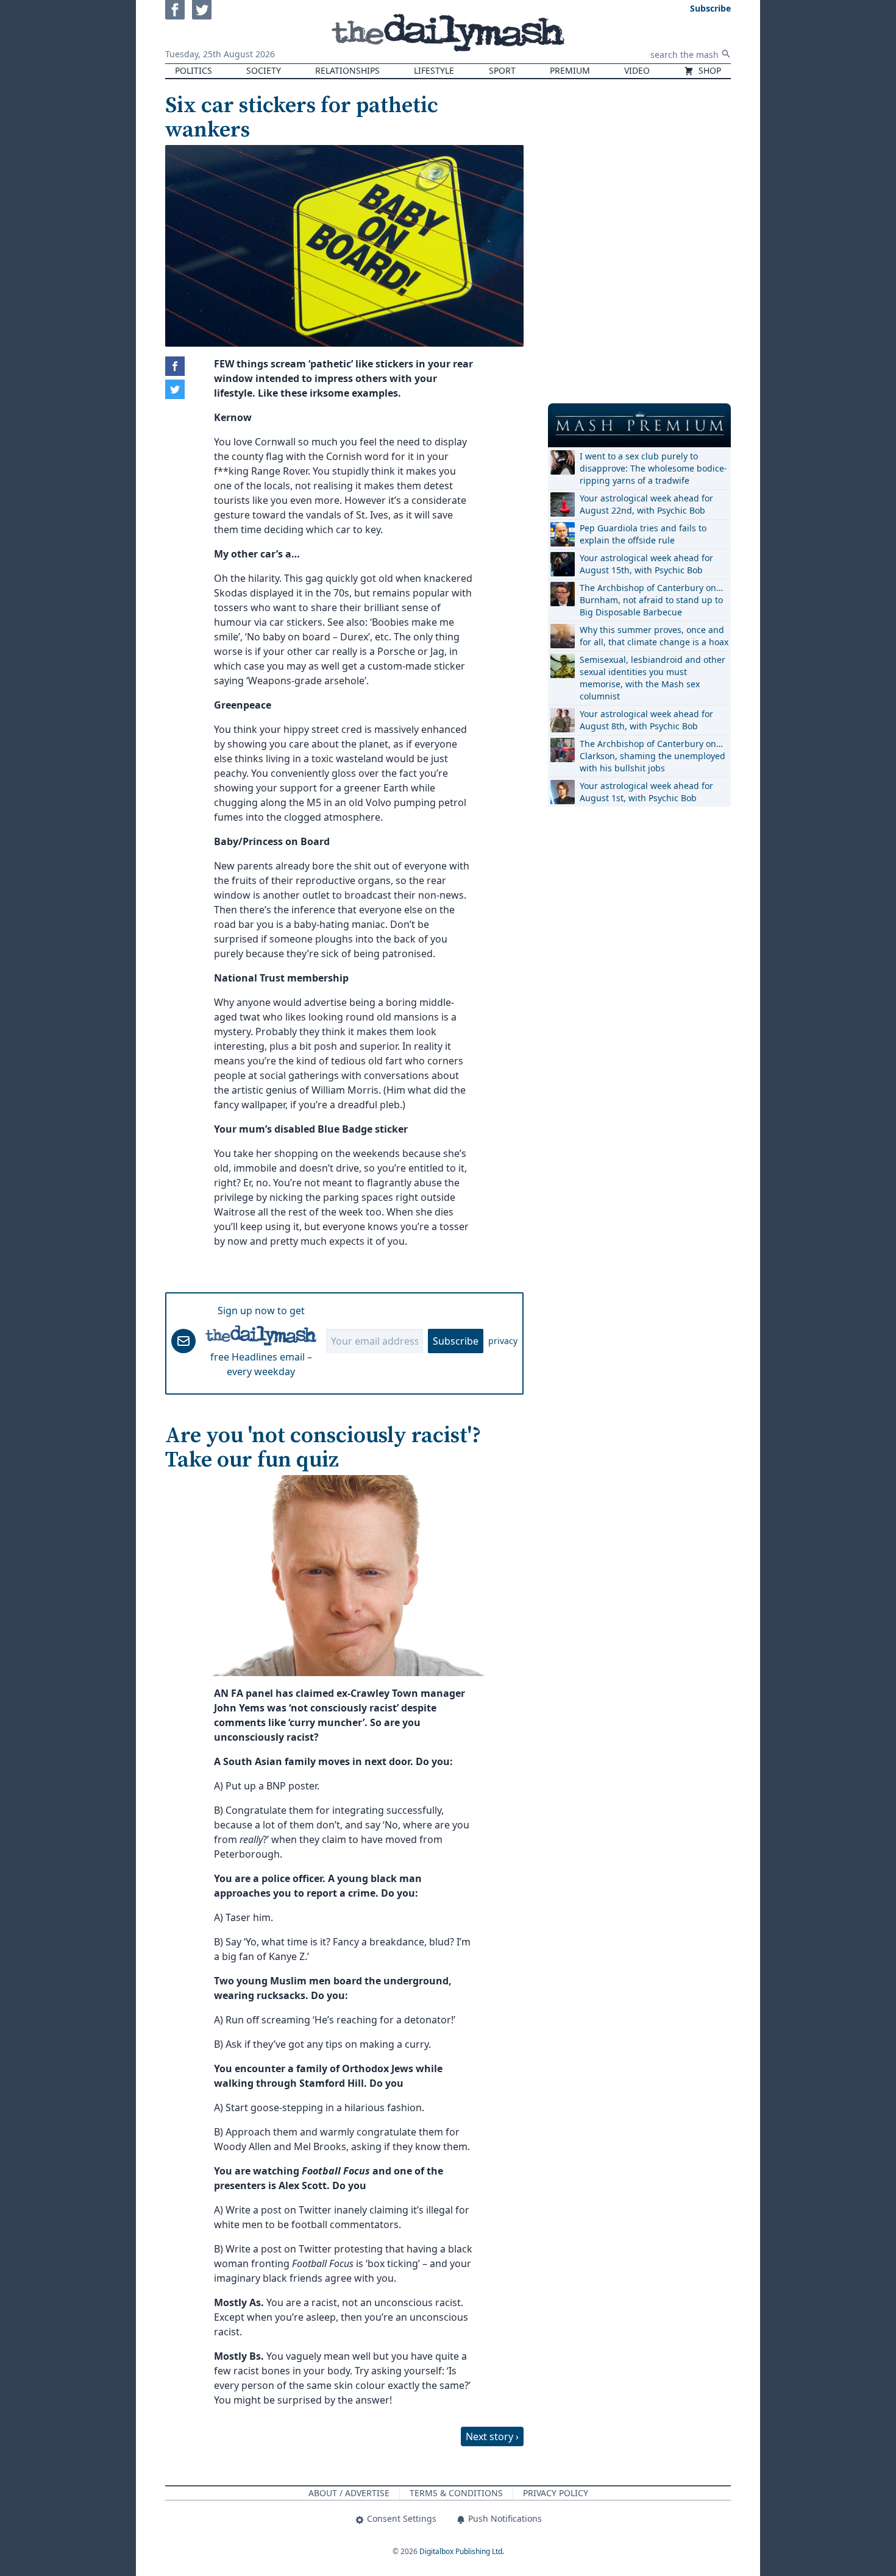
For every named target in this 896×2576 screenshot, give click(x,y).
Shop (709, 70)
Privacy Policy (556, 2493)
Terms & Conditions (456, 2493)
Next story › (492, 2436)
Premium (570, 70)
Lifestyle (434, 70)
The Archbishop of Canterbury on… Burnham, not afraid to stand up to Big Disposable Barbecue (651, 600)
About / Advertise (349, 2493)
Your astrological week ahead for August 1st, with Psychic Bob (646, 792)
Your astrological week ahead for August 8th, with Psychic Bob (646, 720)
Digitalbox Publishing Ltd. (462, 2551)
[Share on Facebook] (175, 366)
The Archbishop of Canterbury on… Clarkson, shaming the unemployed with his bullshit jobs (652, 756)
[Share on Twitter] (175, 389)
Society (264, 70)
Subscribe (456, 1341)
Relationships (347, 70)
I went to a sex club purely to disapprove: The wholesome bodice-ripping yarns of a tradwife (653, 468)
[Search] (726, 54)
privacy (503, 1341)
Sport (502, 70)
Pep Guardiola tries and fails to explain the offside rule (643, 534)
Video (637, 70)
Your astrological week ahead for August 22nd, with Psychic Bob (646, 504)
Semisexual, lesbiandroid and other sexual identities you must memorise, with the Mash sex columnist (652, 678)
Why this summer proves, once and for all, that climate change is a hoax (654, 636)
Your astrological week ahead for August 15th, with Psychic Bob (646, 564)
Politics (194, 70)
